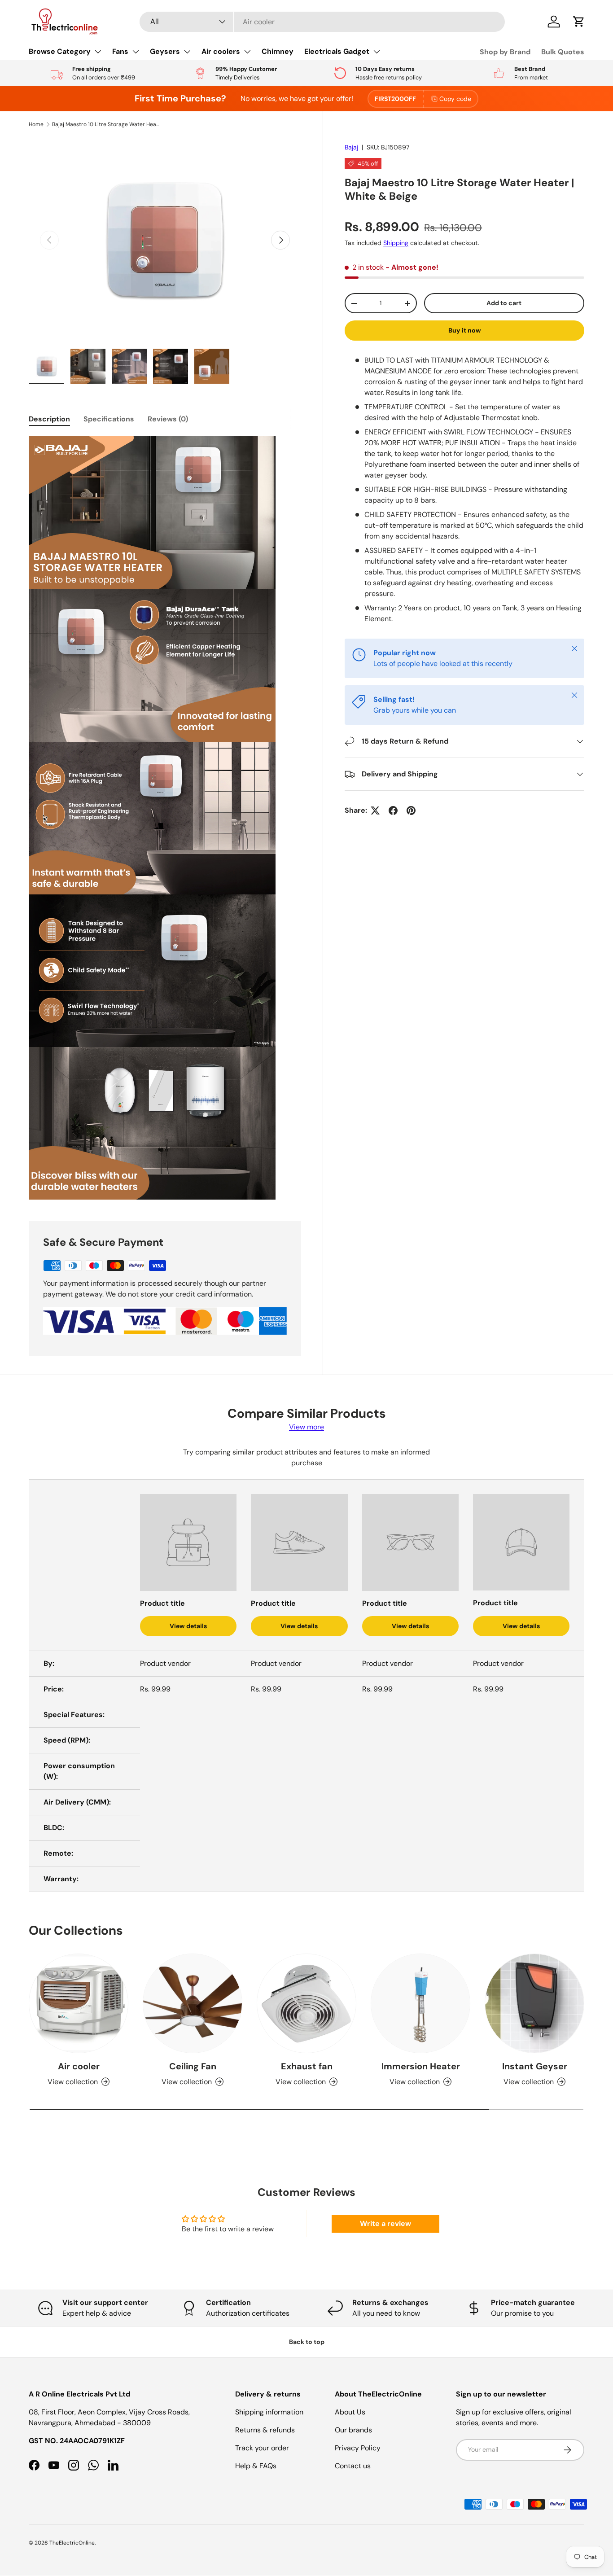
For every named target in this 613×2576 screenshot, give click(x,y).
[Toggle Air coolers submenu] (247, 52)
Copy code (455, 99)
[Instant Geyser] (534, 2003)
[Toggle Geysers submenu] (187, 52)
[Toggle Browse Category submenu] (98, 52)
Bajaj (351, 147)
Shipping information (269, 2412)
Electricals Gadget (337, 51)
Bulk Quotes (563, 52)
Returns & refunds (265, 2430)
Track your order (262, 2448)
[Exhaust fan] (306, 2003)
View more (306, 1427)
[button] (579, 22)
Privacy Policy (358, 2448)
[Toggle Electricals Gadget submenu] (377, 52)
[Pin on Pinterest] (411, 810)
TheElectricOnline (72, 2543)
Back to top (307, 2342)
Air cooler (79, 2066)
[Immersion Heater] (420, 2003)
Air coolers (221, 51)
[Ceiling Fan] (193, 2003)
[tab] (49, 419)
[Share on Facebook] (393, 810)
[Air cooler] (79, 2003)
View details (188, 1626)
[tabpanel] (165, 818)
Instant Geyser (535, 2066)
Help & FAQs (256, 2466)
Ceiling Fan (193, 2066)
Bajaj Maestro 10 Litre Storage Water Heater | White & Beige (106, 124)
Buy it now (465, 330)
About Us (350, 2412)
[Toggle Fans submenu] (136, 52)
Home (36, 124)
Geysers (165, 51)
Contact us (353, 2466)
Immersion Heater (421, 2066)
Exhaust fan (307, 2066)
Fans (120, 51)
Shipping (396, 243)
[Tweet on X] (375, 810)
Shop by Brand (505, 52)
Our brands (353, 2430)
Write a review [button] (385, 2223)
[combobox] (322, 22)
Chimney (278, 51)
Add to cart (504, 303)
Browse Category (60, 51)
